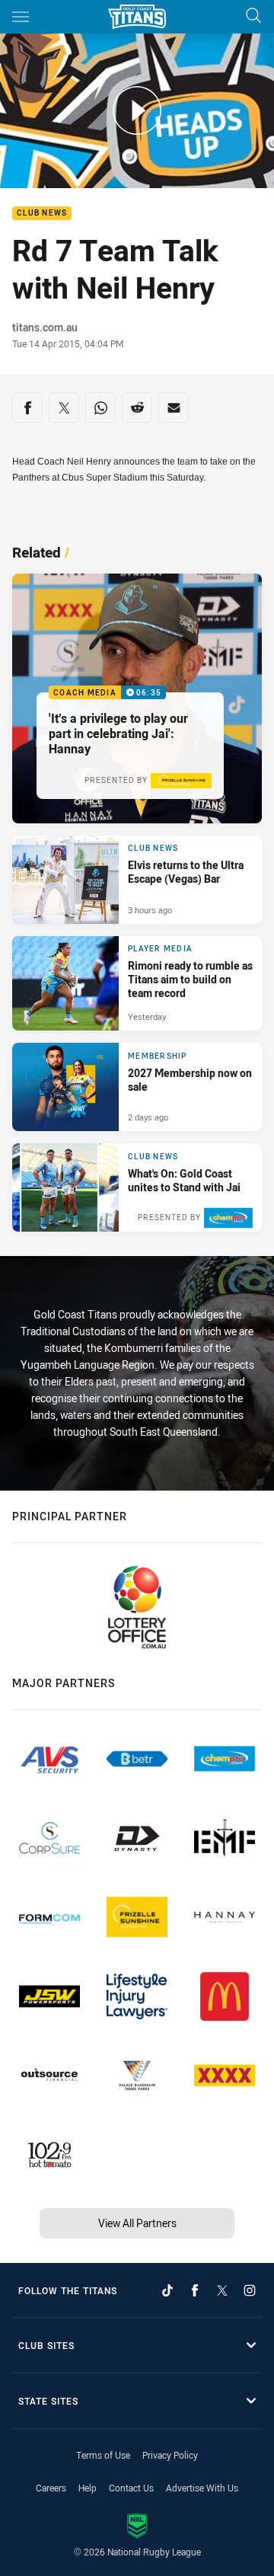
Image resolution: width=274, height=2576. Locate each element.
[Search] (253, 16)
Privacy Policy (170, 2455)
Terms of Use (103, 2455)
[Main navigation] (21, 17)
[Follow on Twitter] (222, 2290)
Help (88, 2488)
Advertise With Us (202, 2488)
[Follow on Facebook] (195, 2290)
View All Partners (137, 2223)
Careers (51, 2488)
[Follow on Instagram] (250, 2290)
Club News (42, 214)
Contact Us (131, 2488)
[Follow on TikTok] (167, 2290)
